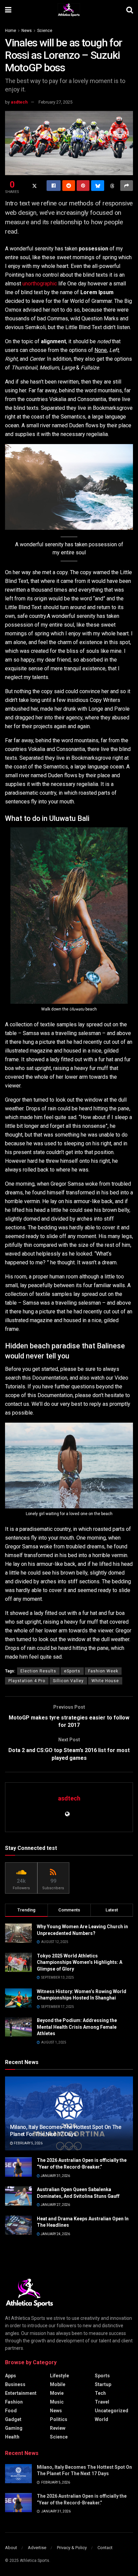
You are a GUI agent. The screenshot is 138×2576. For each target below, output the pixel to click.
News (27, 31)
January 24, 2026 (55, 2234)
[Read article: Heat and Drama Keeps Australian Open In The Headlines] (18, 2225)
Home (11, 31)
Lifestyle (59, 2376)
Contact (105, 2548)
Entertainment (21, 2393)
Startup (103, 2384)
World (101, 2419)
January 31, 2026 (55, 2176)
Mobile (58, 2384)
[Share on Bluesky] (97, 186)
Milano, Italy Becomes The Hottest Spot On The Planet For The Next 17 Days (66, 2131)
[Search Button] (130, 10)
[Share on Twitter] (34, 186)
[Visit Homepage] (69, 10)
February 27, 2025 (55, 102)
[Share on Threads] (112, 186)
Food (11, 2411)
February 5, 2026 (28, 2143)
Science (45, 31)
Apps (11, 2376)
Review (58, 2428)
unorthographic (40, 284)
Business (15, 2384)
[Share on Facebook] (54, 186)
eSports (72, 1671)
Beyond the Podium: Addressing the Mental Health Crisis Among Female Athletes (77, 2027)
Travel (102, 2402)
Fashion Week (103, 1671)
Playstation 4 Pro (27, 1681)
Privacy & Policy (72, 2548)
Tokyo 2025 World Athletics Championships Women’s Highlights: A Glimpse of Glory (80, 1962)
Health (12, 2437)
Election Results (38, 1671)
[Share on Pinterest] (83, 186)
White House (105, 1681)
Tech (100, 2393)
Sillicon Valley (68, 1681)
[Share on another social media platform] (127, 186)
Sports (102, 2376)
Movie (57, 2393)
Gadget (13, 2419)
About (11, 2548)
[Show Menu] (8, 10)
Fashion (14, 2402)
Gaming (14, 2428)
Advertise (37, 2548)
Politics (59, 2419)
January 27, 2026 (55, 2205)
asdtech (19, 102)
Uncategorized (112, 2411)
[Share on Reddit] (69, 186)
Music (57, 2402)
